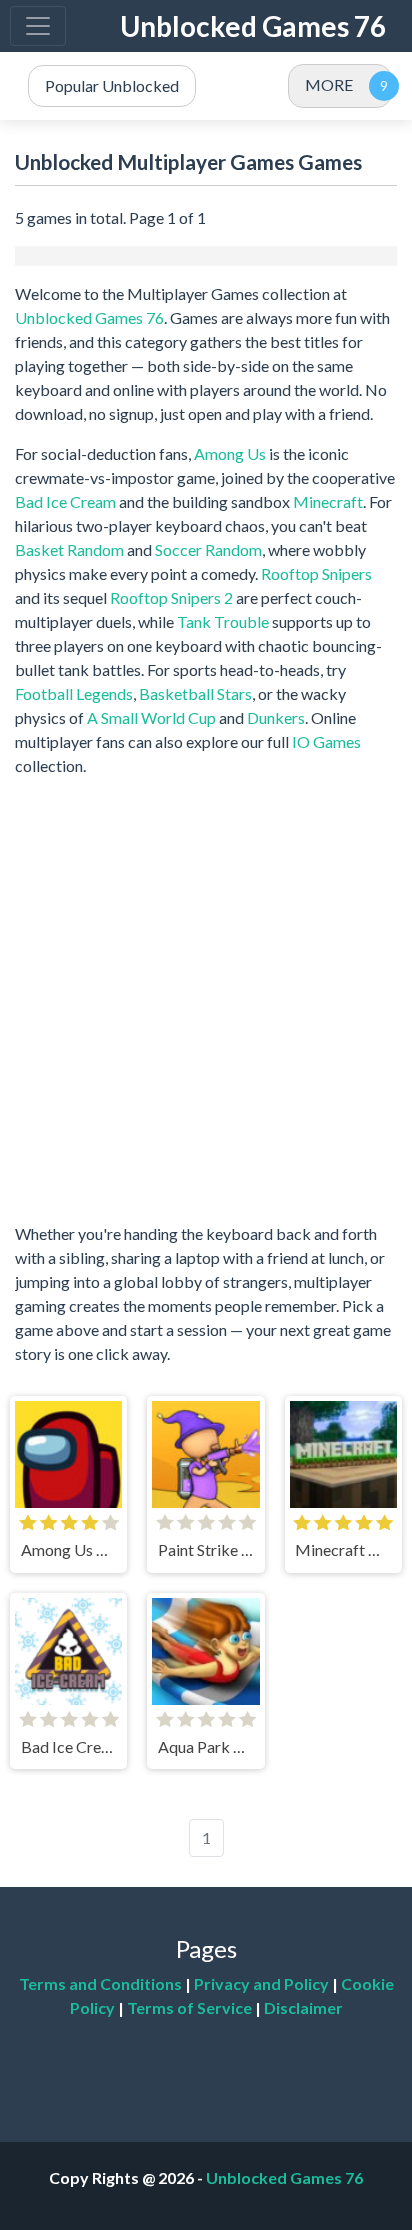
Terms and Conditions (100, 1983)
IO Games (326, 741)
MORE (329, 84)
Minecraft (328, 501)
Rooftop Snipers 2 (171, 597)
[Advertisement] (206, 1000)
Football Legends (74, 693)
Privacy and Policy (261, 1983)
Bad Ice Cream (65, 501)
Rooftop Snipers (316, 573)
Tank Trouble (223, 621)
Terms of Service (189, 2007)
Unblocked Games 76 (253, 26)
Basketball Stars (195, 693)
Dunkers (276, 717)
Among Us (230, 453)
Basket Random (69, 549)
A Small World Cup (151, 717)
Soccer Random (208, 549)
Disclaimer (303, 2007)
